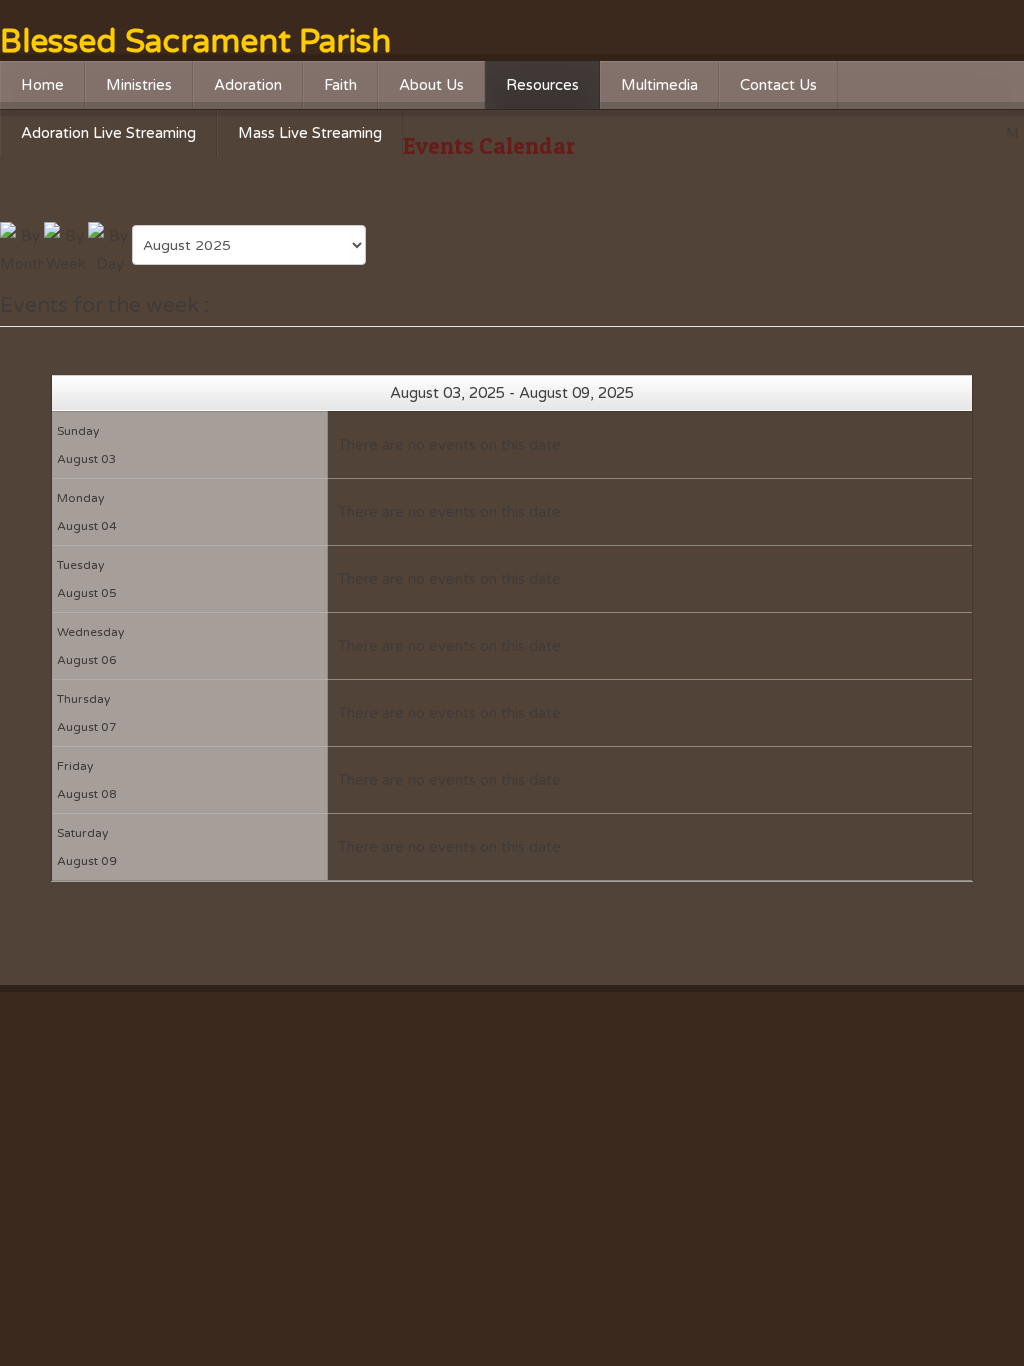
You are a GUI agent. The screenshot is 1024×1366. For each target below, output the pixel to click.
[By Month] (22, 249)
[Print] (993, 134)
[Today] (110, 249)
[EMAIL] (1015, 134)
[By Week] (66, 249)
